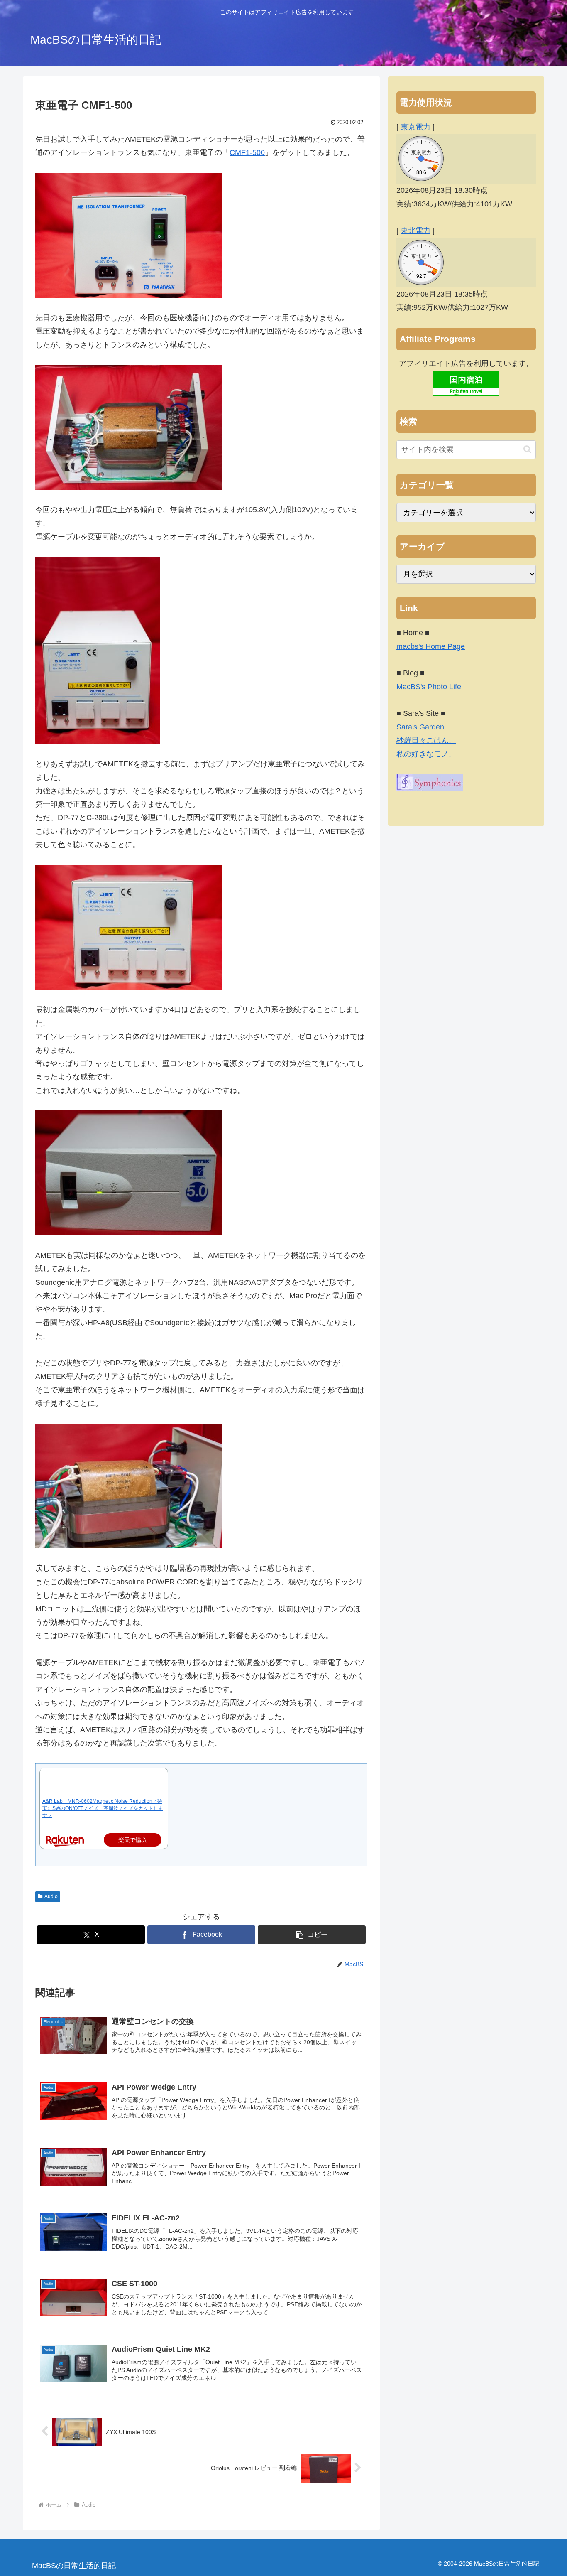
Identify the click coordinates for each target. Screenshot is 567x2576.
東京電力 (415, 127)
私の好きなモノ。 (426, 754)
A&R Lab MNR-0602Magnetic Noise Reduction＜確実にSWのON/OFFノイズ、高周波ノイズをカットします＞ (103, 1808)
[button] (312, 1935)
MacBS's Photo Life (429, 687)
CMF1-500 (247, 152)
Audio (51, 1896)
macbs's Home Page (431, 646)
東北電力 (415, 231)
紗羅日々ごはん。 (426, 740)
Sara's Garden (420, 727)
